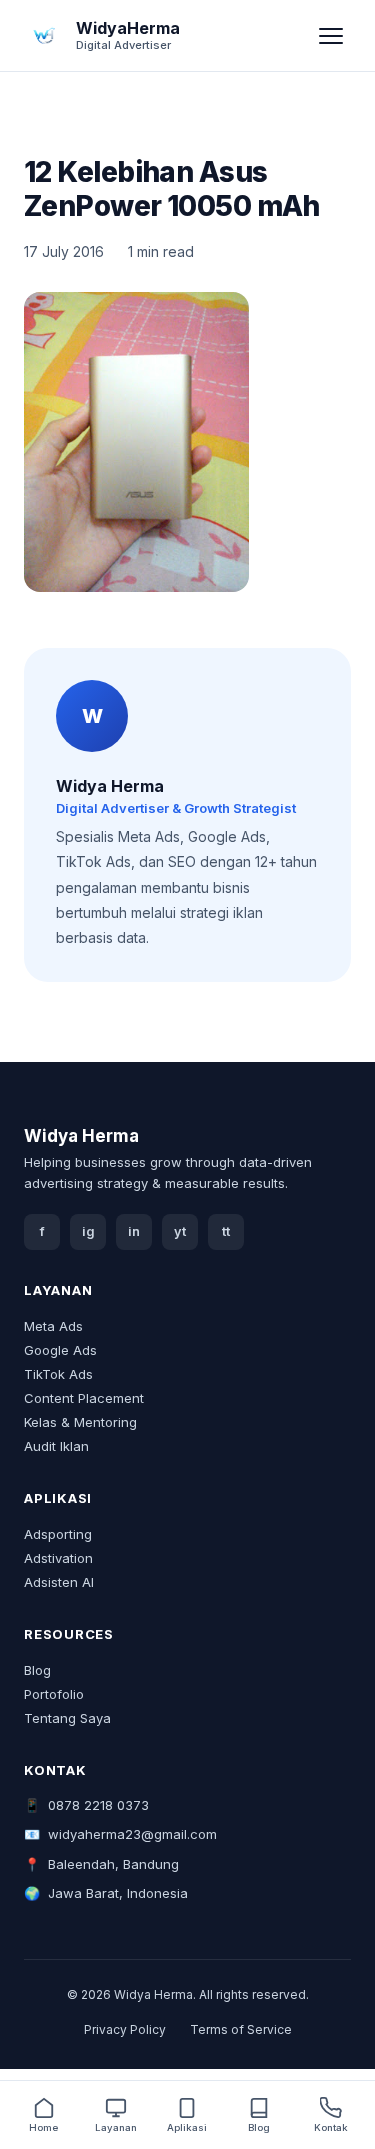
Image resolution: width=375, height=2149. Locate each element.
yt (180, 1231)
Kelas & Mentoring (80, 1422)
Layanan (116, 2127)
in (134, 1231)
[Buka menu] (331, 36)
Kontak (331, 2127)
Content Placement (84, 1398)
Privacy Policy (125, 2029)
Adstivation (58, 1558)
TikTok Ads (58, 1374)
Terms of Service (241, 2029)
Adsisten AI (59, 1582)
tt (226, 1231)
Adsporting (58, 1534)
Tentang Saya (67, 1718)
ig (88, 1231)
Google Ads (60, 1350)
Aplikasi (187, 2127)
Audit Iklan (56, 1446)
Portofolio (54, 1694)
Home (43, 2127)
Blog (37, 1670)
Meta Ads (53, 1326)
